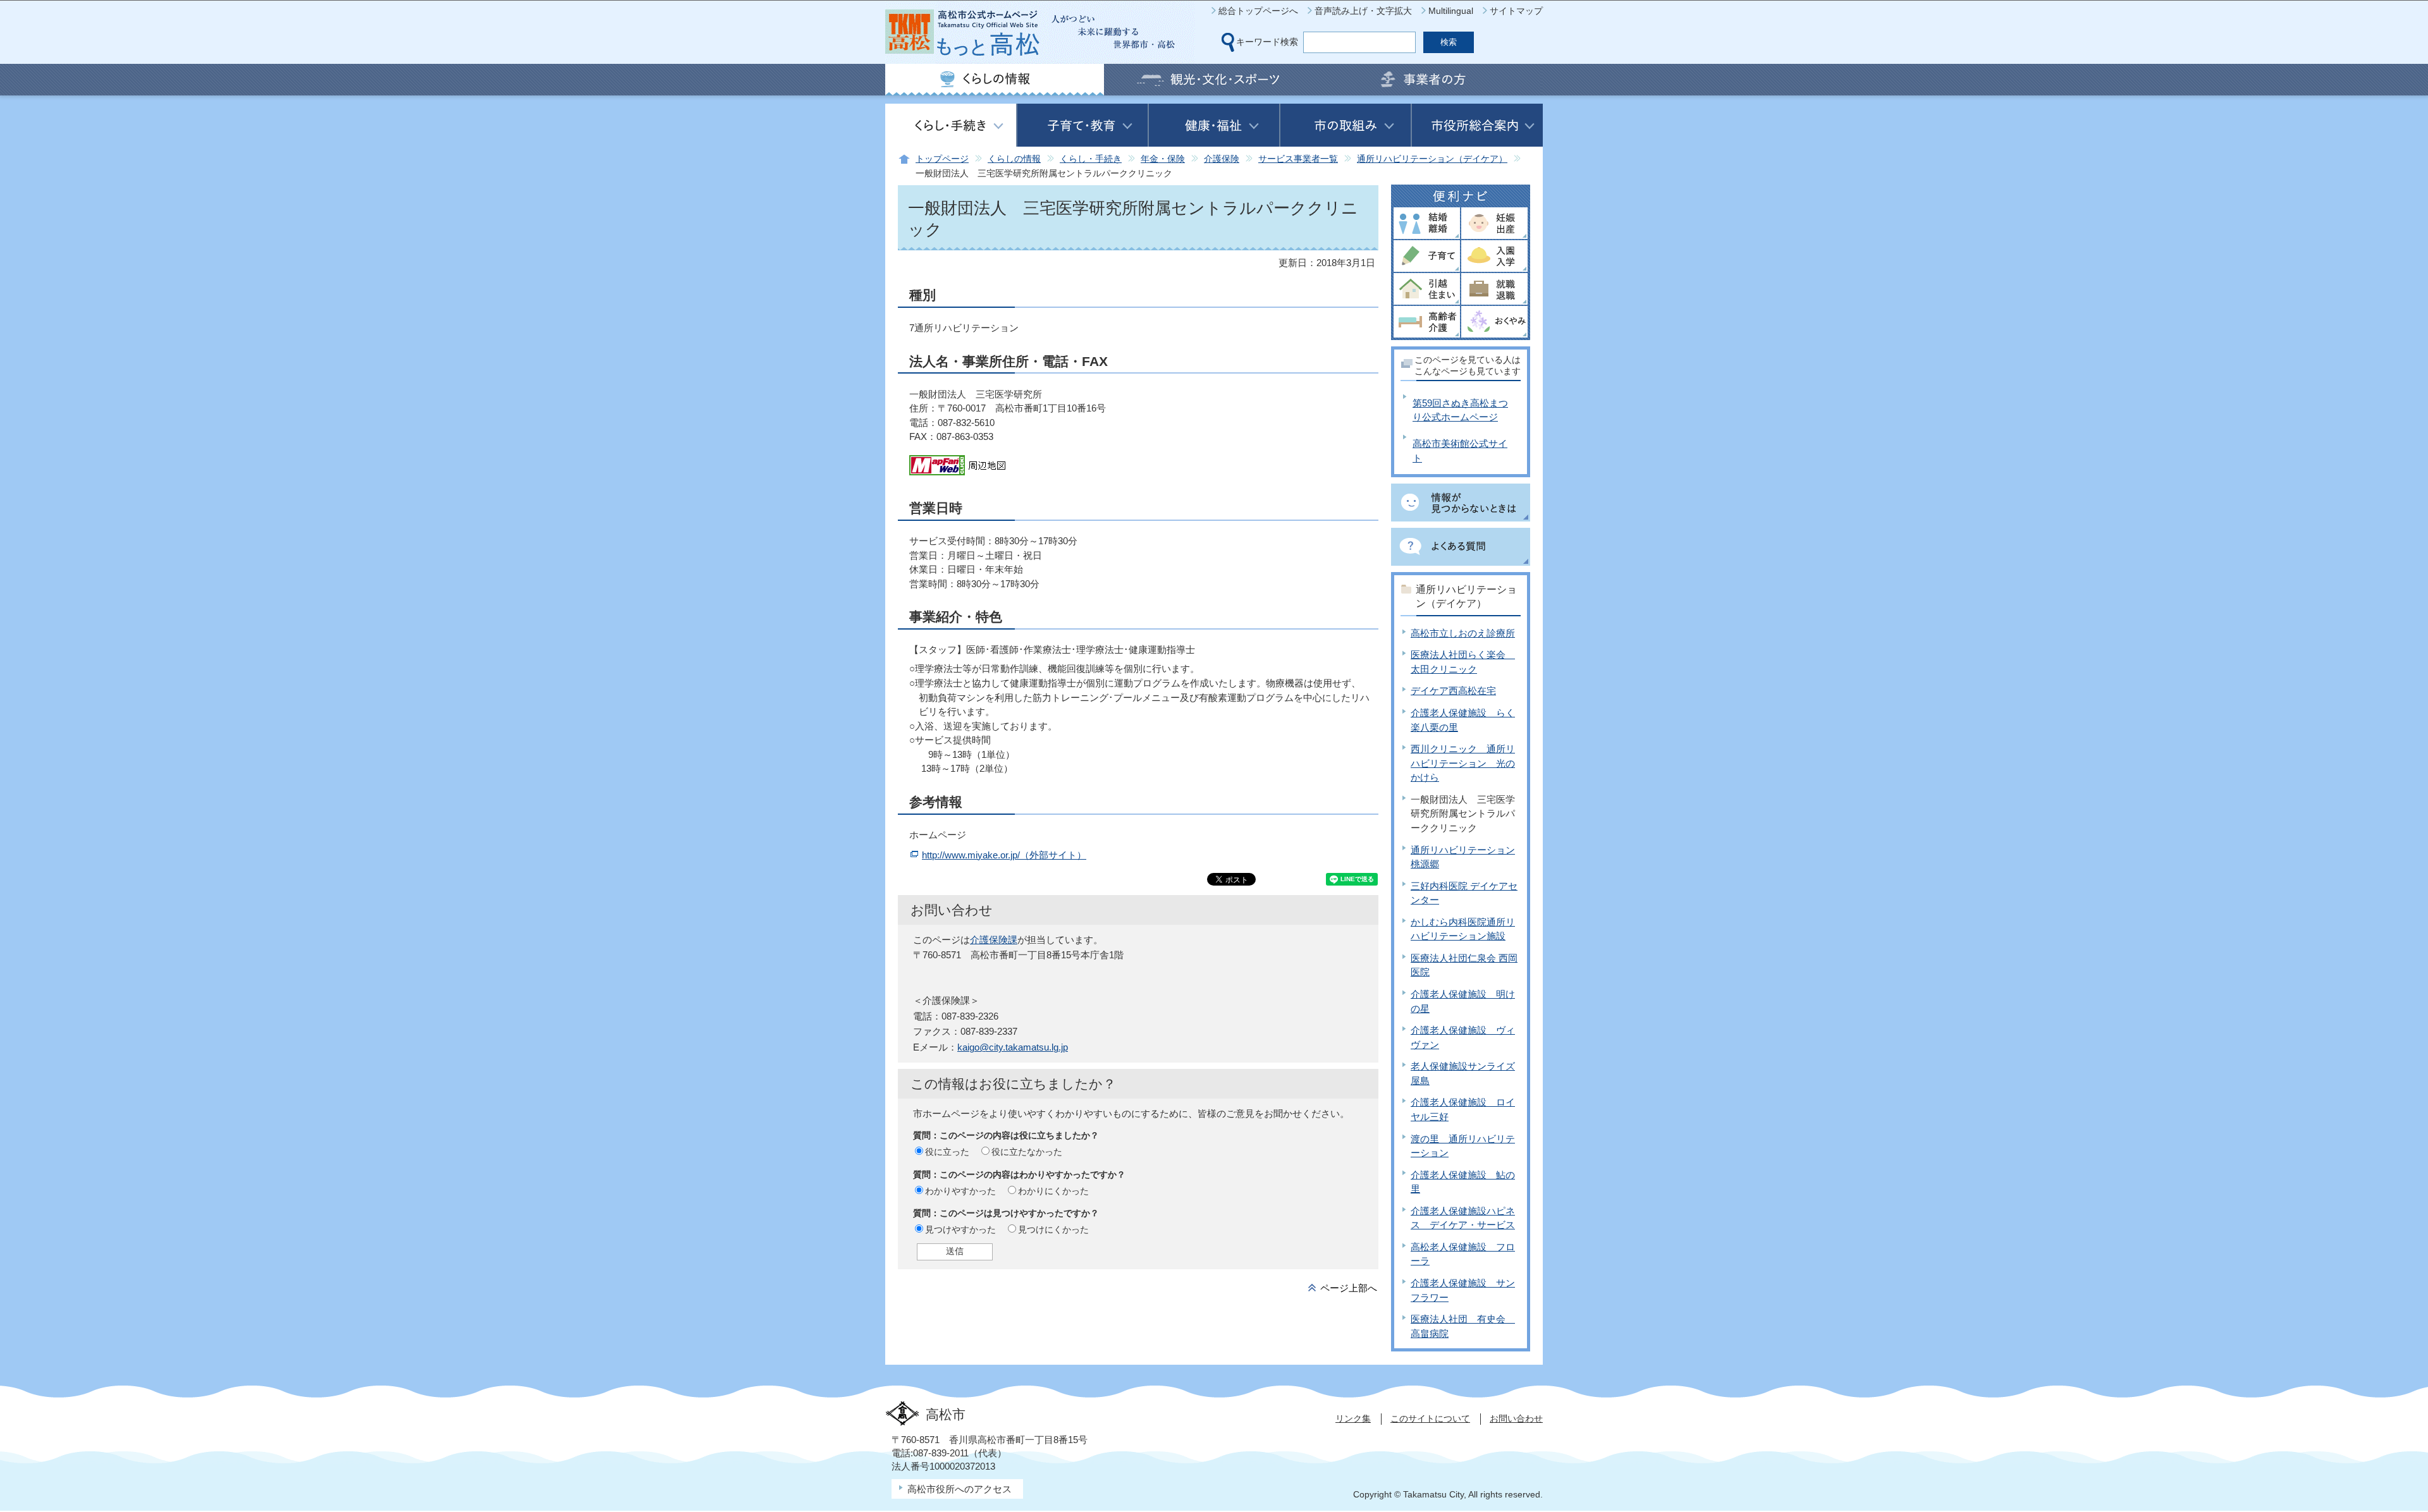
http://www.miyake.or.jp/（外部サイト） (1004, 855)
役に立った (947, 1152)
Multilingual (1451, 11)
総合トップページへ (1258, 11)
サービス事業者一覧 (1298, 159)
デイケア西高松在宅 (1453, 691)
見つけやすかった (960, 1229)
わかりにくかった (1053, 1191)
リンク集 (1353, 1418)
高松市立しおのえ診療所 (1463, 633)
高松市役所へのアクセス (960, 1489)
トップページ (942, 159)
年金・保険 (1163, 159)
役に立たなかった (1027, 1152)
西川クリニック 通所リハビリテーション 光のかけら (1463, 763)
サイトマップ (1516, 11)
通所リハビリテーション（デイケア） (1432, 159)
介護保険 (1222, 159)
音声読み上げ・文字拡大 (1363, 11)
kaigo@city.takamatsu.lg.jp (1013, 1047)
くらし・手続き (1091, 159)
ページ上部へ (1349, 1288)
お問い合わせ (1516, 1418)
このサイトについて (1430, 1418)
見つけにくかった (1053, 1229)
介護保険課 (994, 940)
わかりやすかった (960, 1191)
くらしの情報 (1014, 159)
